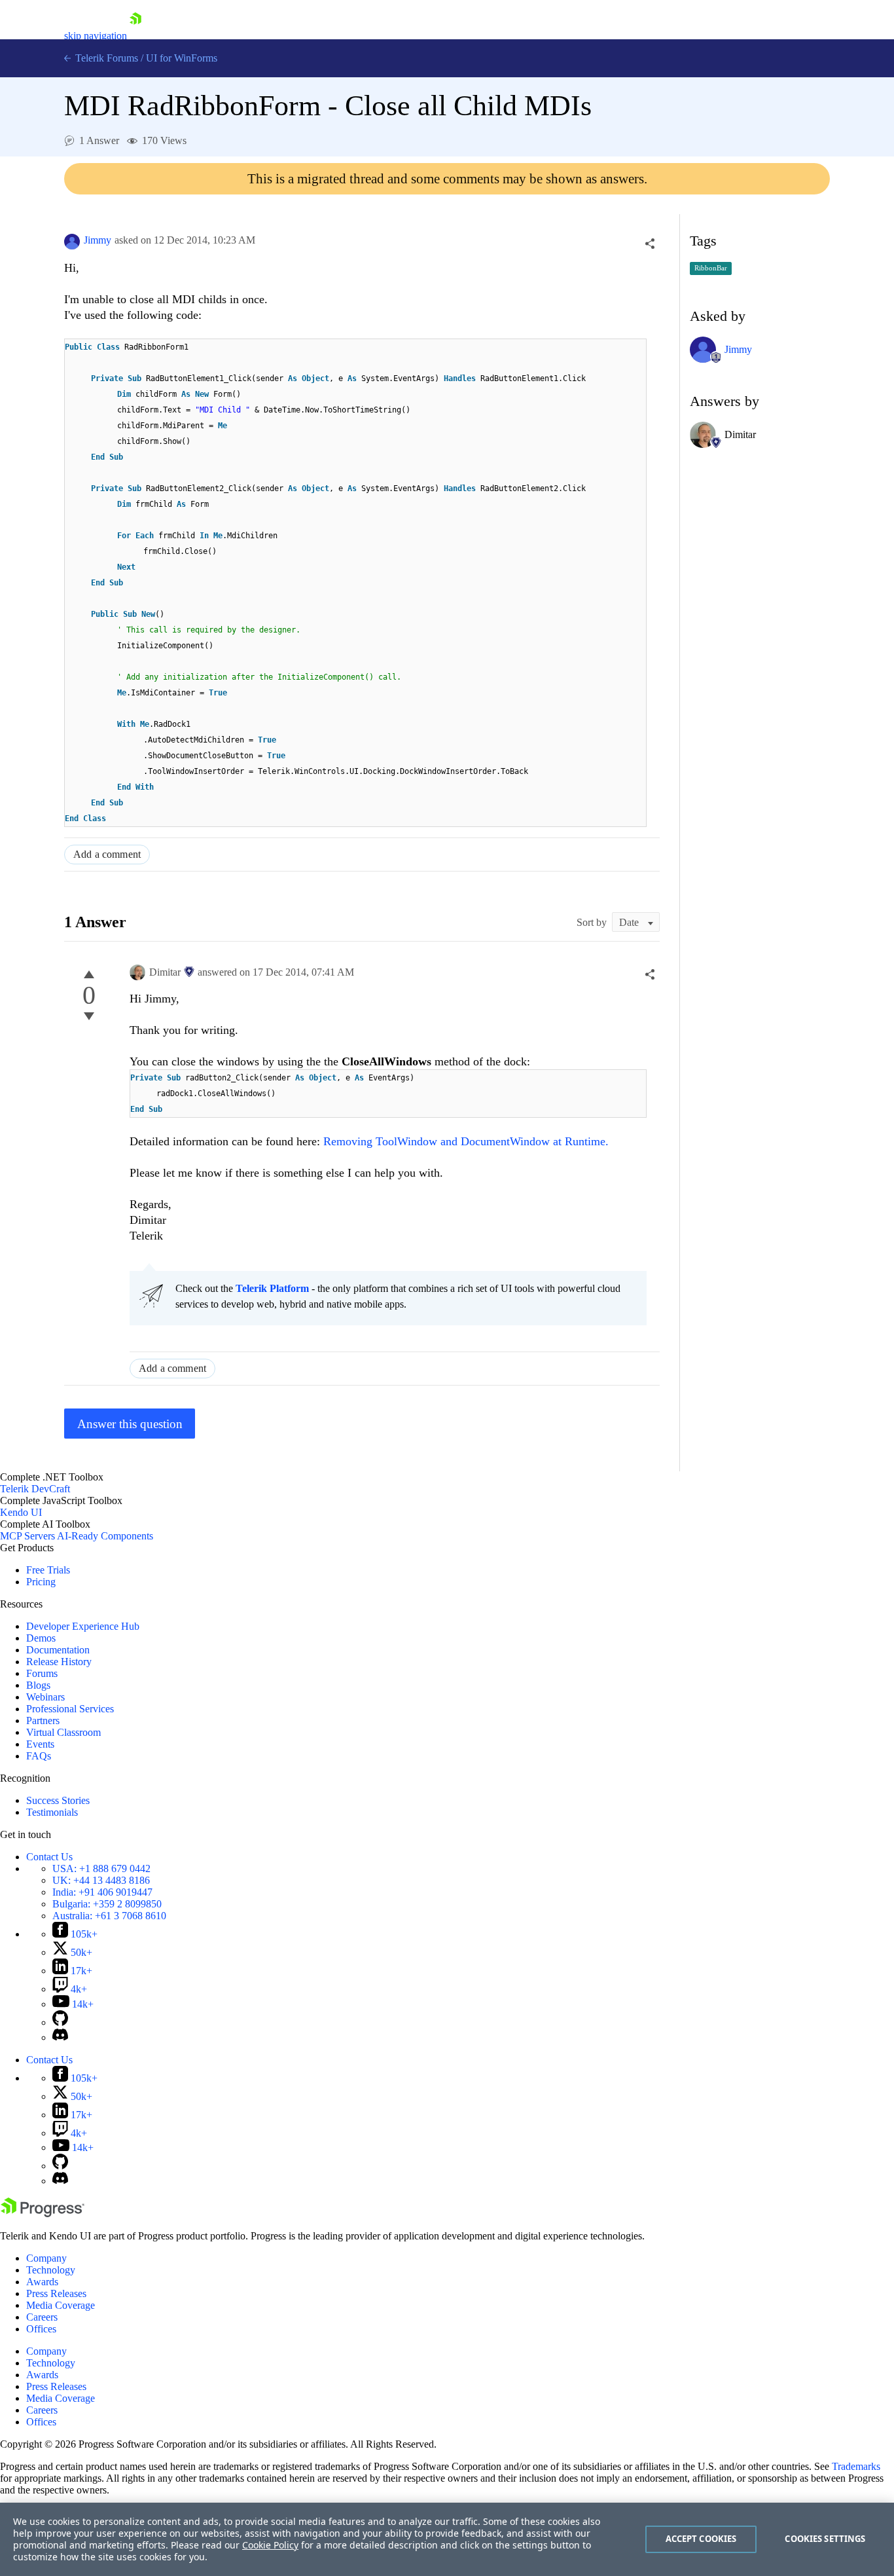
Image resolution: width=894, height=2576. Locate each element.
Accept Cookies (701, 2539)
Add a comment (107, 854)
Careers (42, 2317)
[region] (447, 2539)
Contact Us (49, 1857)
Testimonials (52, 1812)
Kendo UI (21, 1512)
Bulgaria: (107, 1904)
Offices (41, 2329)
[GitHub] (60, 2022)
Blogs (38, 1685)
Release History (59, 1662)
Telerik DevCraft (35, 1489)
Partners (43, 1720)
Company (46, 2258)
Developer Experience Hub (83, 1626)
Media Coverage (61, 2305)
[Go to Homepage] (135, 36)
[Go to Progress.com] (43, 2214)
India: (102, 1892)
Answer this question (130, 1424)
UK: (101, 1880)
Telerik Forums (105, 58)
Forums (42, 1673)
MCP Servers (27, 1536)
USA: (101, 1868)
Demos (41, 1638)
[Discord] (60, 2037)
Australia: (109, 1916)
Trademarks (856, 2466)
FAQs (39, 1756)
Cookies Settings (825, 2539)
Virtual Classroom (63, 1732)
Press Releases (56, 2293)
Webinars (45, 1697)
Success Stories (58, 1800)
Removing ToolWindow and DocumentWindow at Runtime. (466, 1141)
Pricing (41, 1582)
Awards (42, 2282)
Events (40, 1744)
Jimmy (98, 240)
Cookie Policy (270, 2545)
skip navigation (96, 36)
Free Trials (48, 1570)
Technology (51, 2270)
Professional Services (70, 1709)
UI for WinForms (182, 58)
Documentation (58, 1650)
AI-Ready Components (105, 1536)
